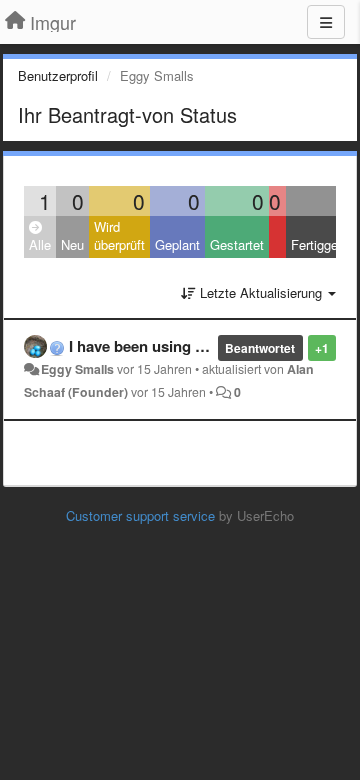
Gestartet (237, 244)
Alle (40, 244)
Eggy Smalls (77, 369)
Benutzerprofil (58, 75)
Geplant (177, 244)
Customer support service (140, 515)
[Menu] (326, 22)
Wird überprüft (119, 236)
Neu (72, 244)
